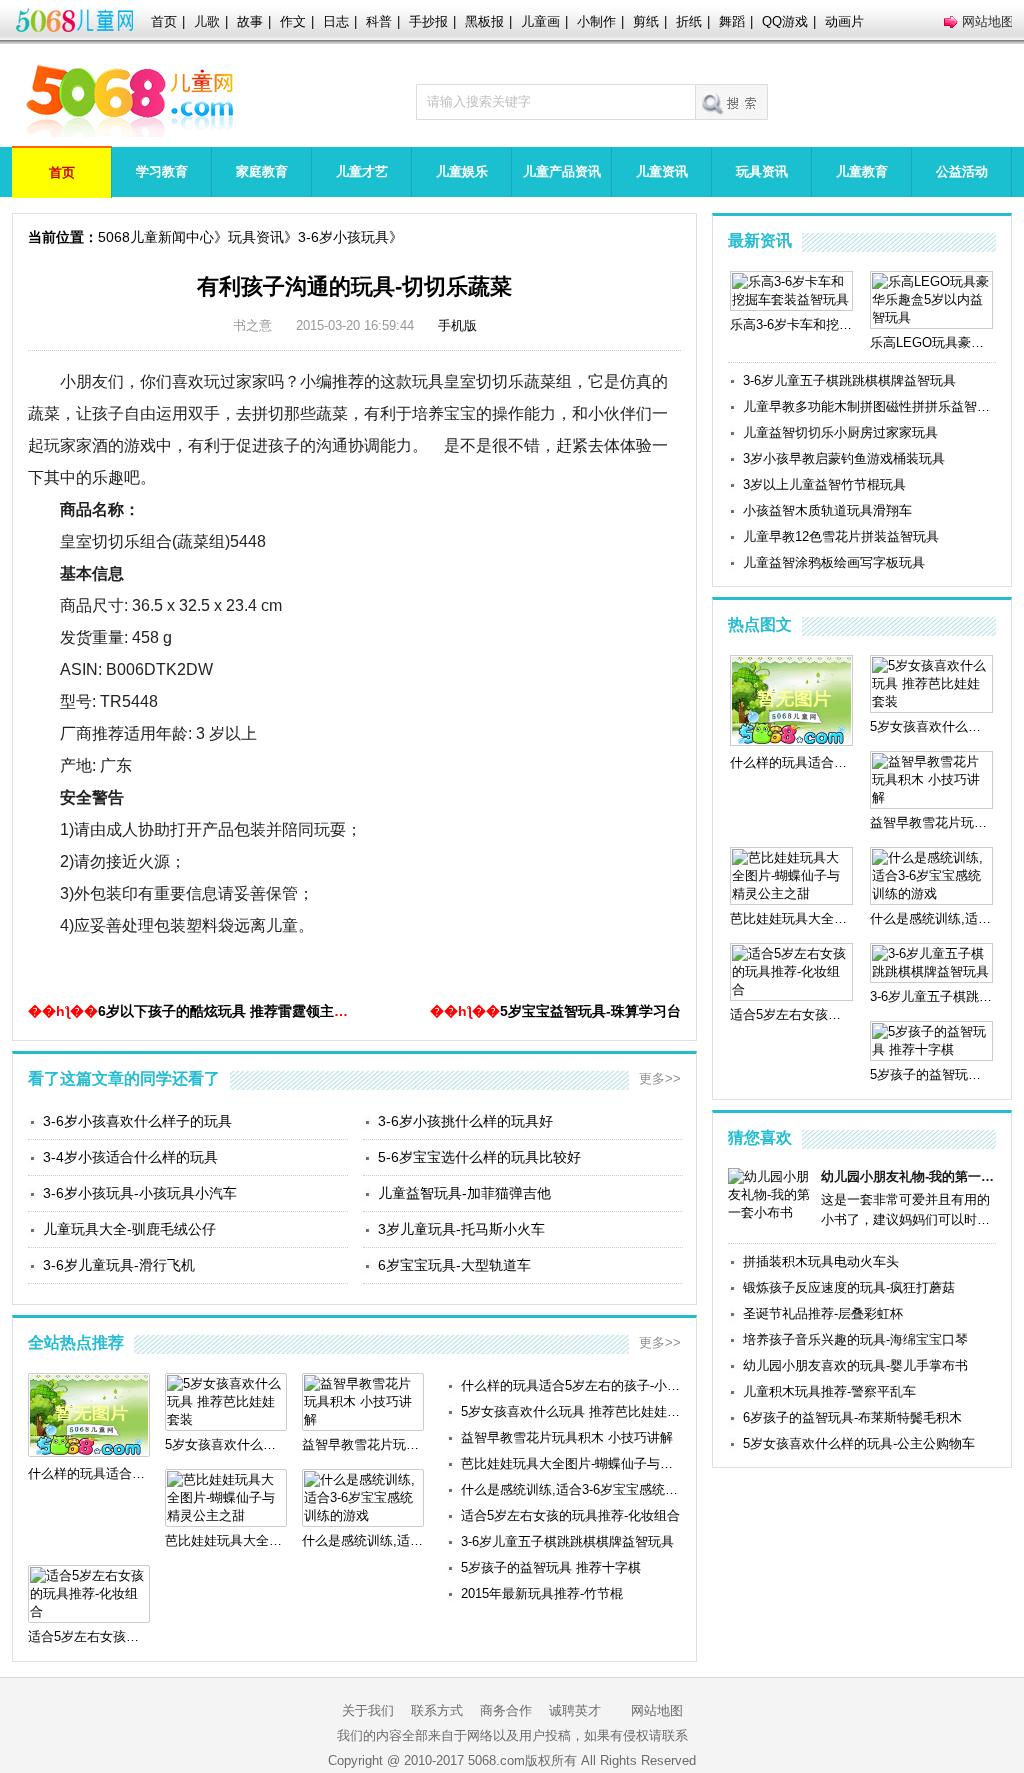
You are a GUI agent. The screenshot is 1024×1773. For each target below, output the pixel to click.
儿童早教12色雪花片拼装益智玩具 (841, 536)
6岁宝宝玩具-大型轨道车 (454, 1265)
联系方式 (437, 1710)
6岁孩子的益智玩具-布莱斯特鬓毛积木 (852, 1417)
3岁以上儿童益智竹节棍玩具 (824, 484)
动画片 (844, 21)
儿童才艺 (362, 171)
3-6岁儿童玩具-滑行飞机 (119, 1265)
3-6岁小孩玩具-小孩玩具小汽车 (140, 1193)
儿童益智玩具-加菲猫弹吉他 (464, 1193)
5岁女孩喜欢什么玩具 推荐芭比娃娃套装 (571, 1411)
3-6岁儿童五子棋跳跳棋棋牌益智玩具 (567, 1541)
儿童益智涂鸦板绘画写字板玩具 (834, 562)
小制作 (596, 21)
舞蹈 (732, 21)
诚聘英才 (575, 1710)
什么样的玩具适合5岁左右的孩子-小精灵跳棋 (571, 1385)
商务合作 (506, 1710)
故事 (250, 21)
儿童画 (540, 21)
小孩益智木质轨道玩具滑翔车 (827, 510)
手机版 (457, 325)
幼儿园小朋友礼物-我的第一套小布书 (908, 1176)
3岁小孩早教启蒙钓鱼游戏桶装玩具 (844, 458)
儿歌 (207, 21)
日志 (336, 21)
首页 (164, 21)
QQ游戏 (785, 21)
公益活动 (962, 171)
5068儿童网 (74, 22)
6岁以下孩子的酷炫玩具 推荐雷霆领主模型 (230, 1011)
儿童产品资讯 (562, 171)
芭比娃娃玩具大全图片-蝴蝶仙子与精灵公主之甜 (571, 1463)
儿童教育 (862, 171)
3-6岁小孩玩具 (343, 237)
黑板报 (484, 21)
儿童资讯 (662, 171)
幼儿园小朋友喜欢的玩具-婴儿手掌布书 (855, 1365)
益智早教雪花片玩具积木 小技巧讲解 (567, 1437)
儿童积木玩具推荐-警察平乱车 (829, 1391)
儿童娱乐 (462, 171)
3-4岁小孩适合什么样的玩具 (130, 1157)
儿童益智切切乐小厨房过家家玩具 (840, 432)
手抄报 (428, 21)
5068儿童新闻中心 (156, 237)
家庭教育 (262, 171)
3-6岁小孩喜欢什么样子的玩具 (137, 1121)
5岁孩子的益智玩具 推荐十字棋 (551, 1567)
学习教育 (162, 171)
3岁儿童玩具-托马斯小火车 (461, 1229)
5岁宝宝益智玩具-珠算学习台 (590, 1011)
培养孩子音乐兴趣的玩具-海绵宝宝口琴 (855, 1339)
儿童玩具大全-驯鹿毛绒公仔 (129, 1229)
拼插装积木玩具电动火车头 (821, 1261)
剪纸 (646, 21)
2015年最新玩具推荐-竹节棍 (542, 1593)
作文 (293, 21)
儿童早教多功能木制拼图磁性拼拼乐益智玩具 (869, 406)
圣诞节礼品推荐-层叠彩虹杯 (823, 1313)
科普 (379, 21)
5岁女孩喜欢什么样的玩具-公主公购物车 (859, 1443)
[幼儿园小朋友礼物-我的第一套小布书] (771, 1212)
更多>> (660, 1078)
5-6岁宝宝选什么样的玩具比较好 (479, 1157)
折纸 (689, 21)
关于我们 (368, 1710)
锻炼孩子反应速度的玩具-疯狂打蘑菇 (849, 1287)
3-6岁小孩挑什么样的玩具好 (465, 1121)
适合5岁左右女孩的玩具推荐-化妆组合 (570, 1515)
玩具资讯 (762, 171)
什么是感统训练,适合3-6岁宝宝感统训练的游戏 (571, 1489)
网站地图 (988, 21)
